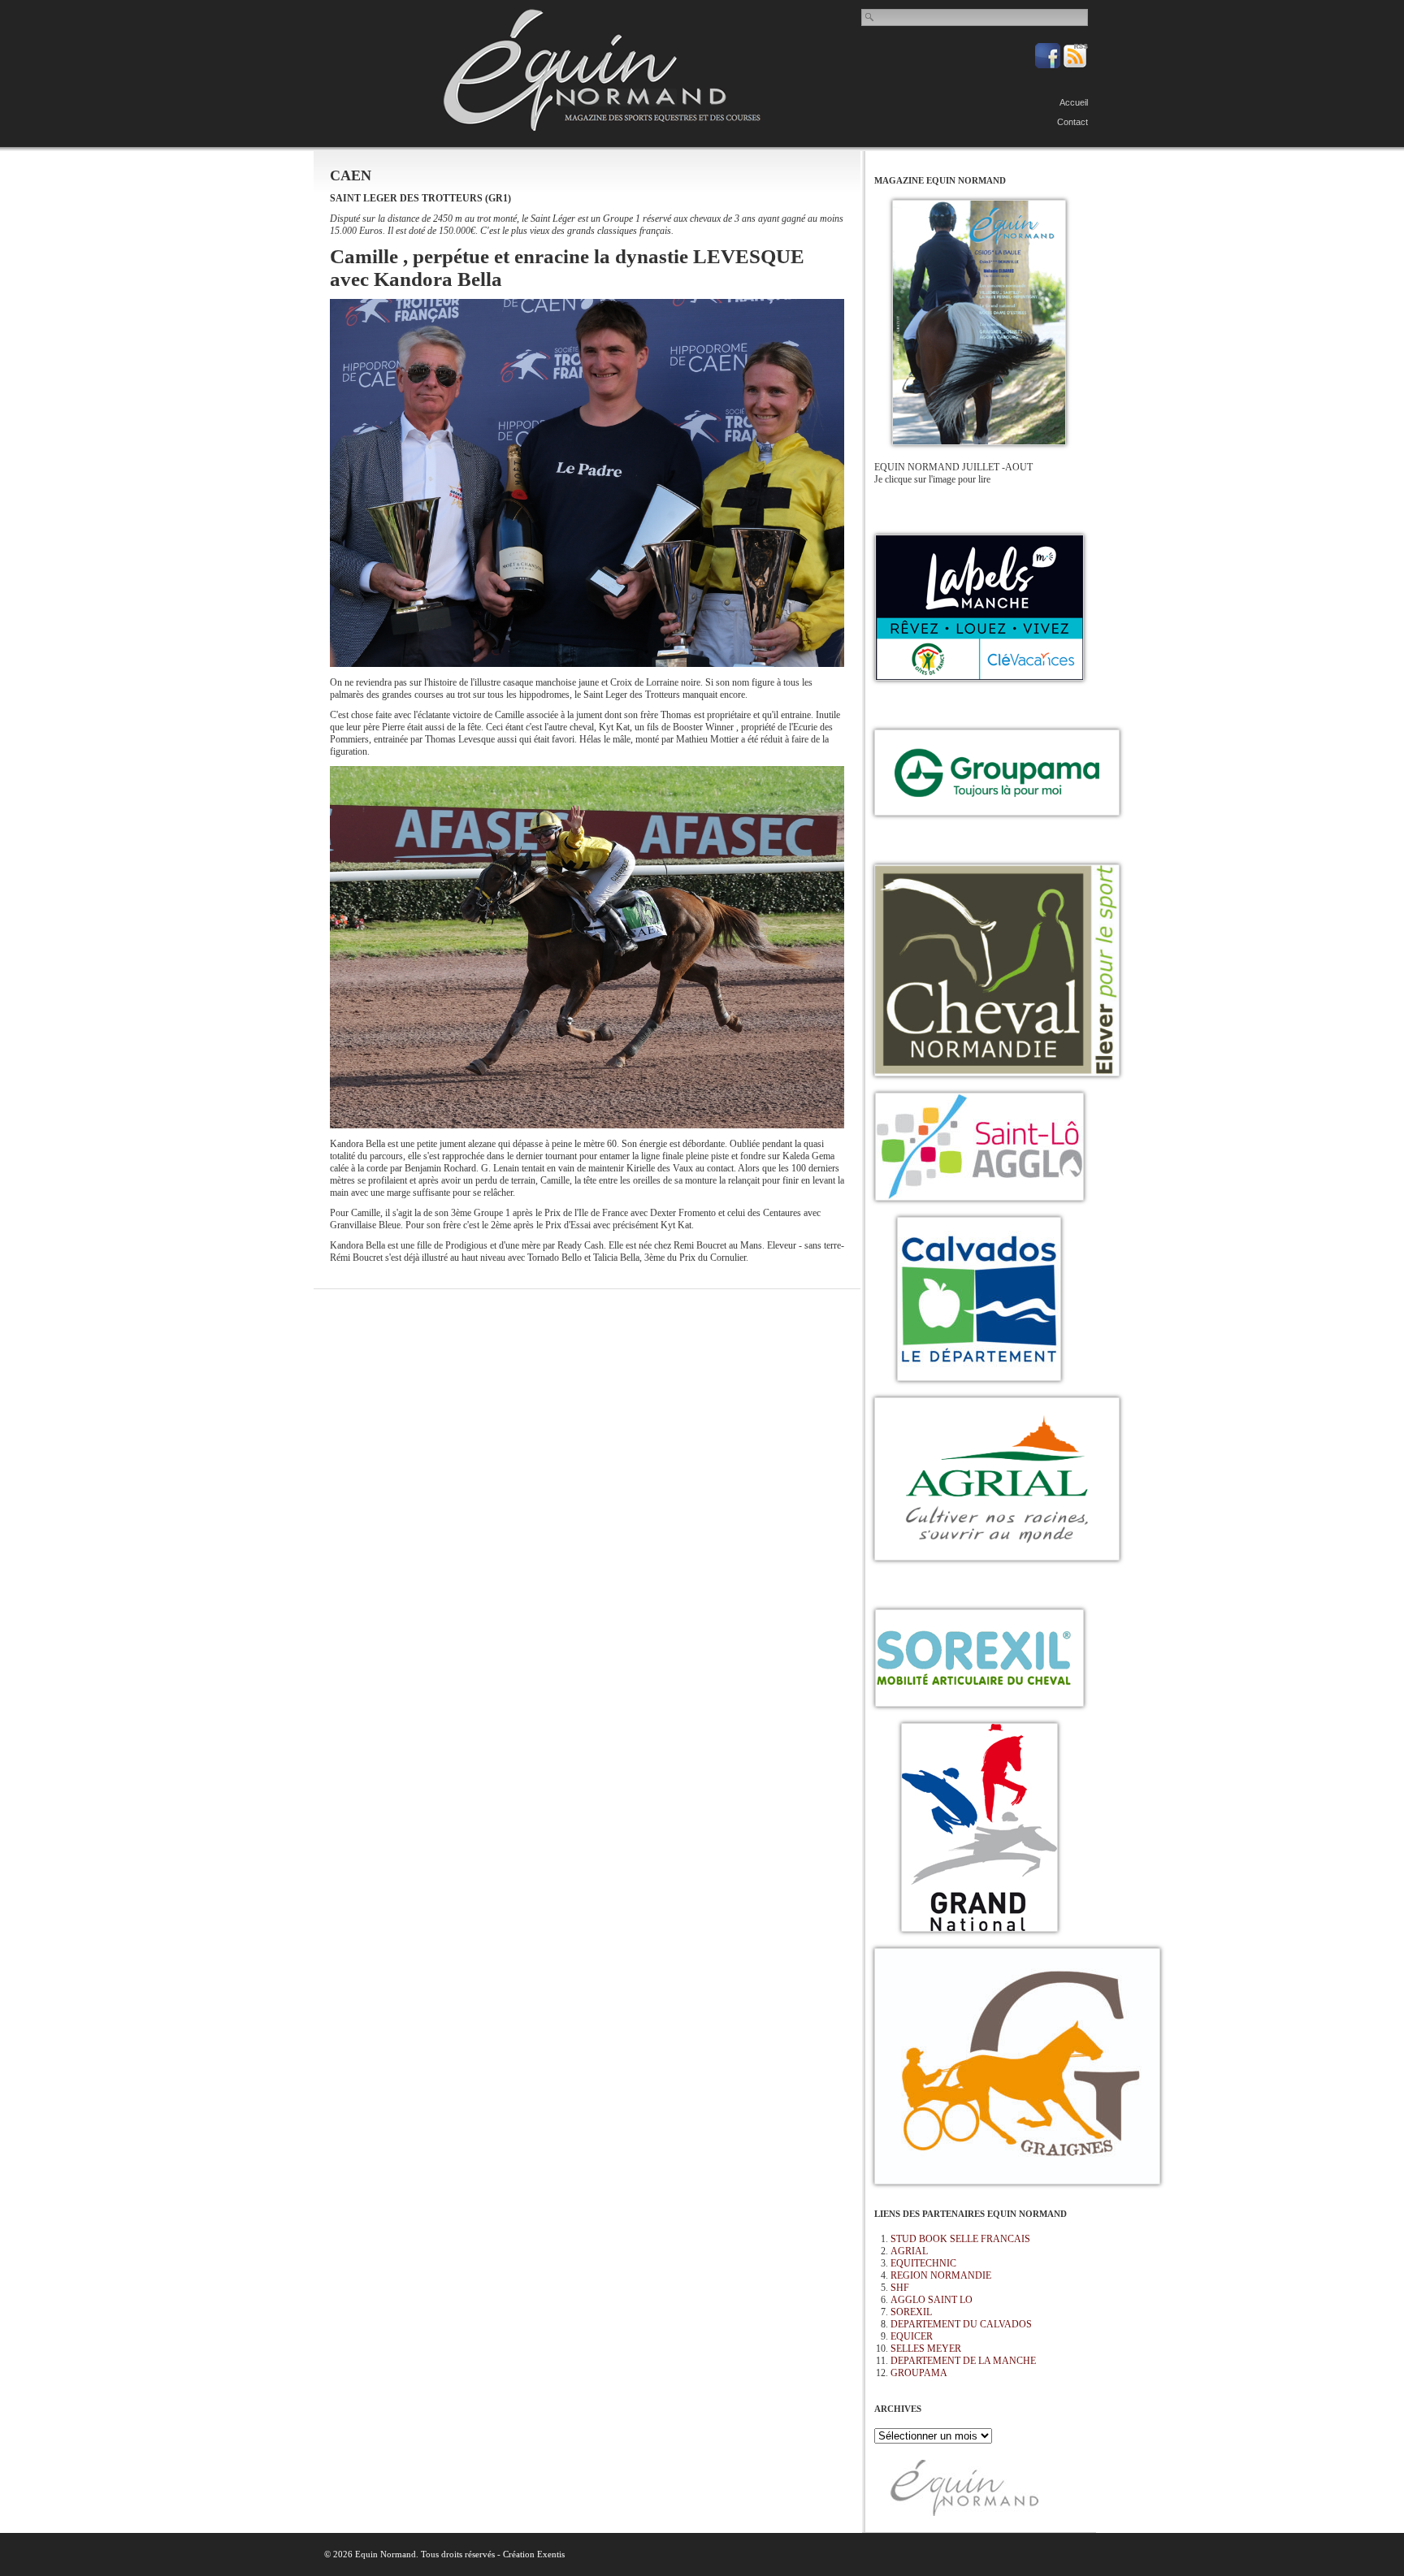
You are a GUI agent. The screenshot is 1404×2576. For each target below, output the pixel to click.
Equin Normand (602, 70)
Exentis (551, 2554)
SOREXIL (911, 2312)
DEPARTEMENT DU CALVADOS (961, 2324)
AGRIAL (909, 2251)
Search (870, 17)
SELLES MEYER (926, 2349)
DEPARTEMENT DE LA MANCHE (963, 2361)
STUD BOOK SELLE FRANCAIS (960, 2239)
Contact (1072, 122)
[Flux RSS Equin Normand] (1075, 65)
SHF (900, 2288)
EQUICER (912, 2336)
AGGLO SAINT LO (932, 2300)
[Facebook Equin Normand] (1049, 65)
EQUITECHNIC (923, 2263)
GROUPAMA (919, 2373)
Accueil (1074, 102)
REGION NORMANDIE (941, 2275)
